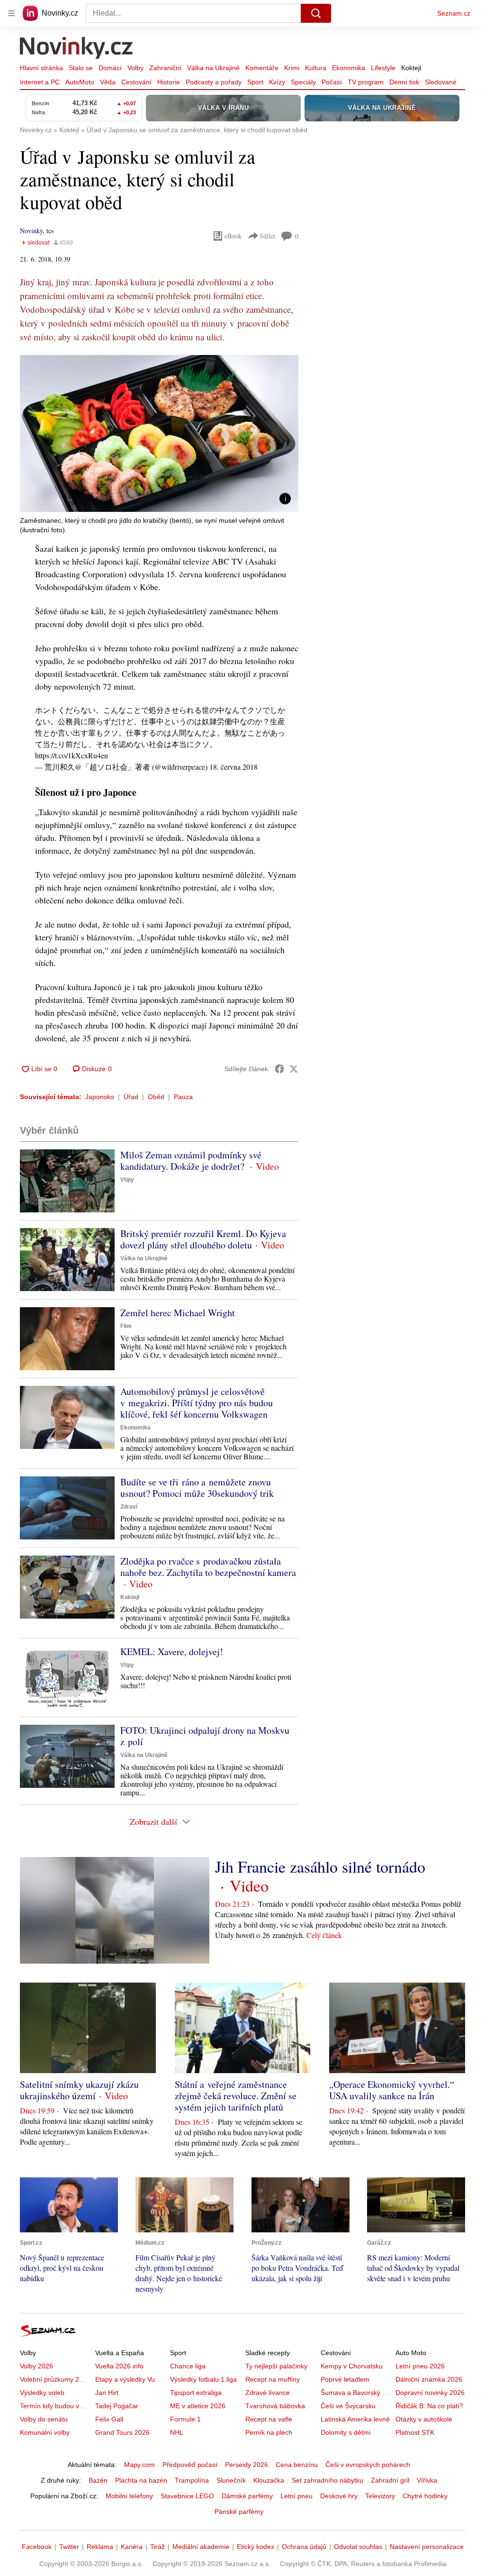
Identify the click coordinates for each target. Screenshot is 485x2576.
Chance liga (188, 2366)
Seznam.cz (454, 13)
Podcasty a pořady (214, 82)
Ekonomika (349, 68)
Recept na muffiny (273, 2379)
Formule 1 (185, 2419)
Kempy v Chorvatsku (352, 2366)
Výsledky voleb (42, 2393)
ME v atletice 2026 (198, 2406)
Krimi (292, 68)
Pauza (183, 1097)
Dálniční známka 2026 (429, 2379)
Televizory (380, 2496)
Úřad (131, 1097)
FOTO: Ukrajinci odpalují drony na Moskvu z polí (205, 1736)
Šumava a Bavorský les (356, 2393)
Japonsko (100, 1097)
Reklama (100, 2547)
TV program (366, 82)
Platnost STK (415, 2432)
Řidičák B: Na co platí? (429, 2406)
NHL (177, 2432)
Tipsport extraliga (196, 2393)
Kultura (316, 68)
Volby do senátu (44, 2419)
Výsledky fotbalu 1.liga (203, 2379)
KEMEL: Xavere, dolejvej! (172, 1652)
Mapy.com (139, 2465)
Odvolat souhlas (358, 2547)
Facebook (37, 2547)
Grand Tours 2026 (122, 2432)
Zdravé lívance (268, 2393)
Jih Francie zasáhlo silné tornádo (320, 1866)
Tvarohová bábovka (275, 2406)
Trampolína (192, 2480)
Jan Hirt (107, 2393)
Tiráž (157, 2547)
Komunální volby (45, 2432)
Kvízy (277, 82)
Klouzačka (269, 2480)
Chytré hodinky (425, 2496)
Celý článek (324, 1935)
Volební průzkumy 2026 (55, 2379)
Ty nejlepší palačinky (276, 2366)
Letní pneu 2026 (420, 2366)
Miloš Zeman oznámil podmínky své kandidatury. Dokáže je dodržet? (191, 1161)
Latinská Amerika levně (355, 2419)
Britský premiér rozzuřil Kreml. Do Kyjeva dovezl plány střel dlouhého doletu (203, 1239)
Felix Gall (109, 2419)
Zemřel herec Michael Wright (178, 1313)
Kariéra (132, 2547)
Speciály (303, 82)
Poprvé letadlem (345, 2379)
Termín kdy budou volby (56, 2406)
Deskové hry (339, 2496)
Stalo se (81, 68)
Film (126, 1326)
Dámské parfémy (247, 2496)
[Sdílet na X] (294, 1069)
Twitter (69, 2547)
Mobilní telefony (129, 2496)
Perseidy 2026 (247, 2465)
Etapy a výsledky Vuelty (130, 2379)
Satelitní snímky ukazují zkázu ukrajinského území (79, 2090)
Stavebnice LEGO (187, 2496)
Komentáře (262, 68)
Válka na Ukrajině (213, 68)
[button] (159, 433)
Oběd (156, 1097)
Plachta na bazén (141, 2480)
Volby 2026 (36, 2366)
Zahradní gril (390, 2480)
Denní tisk (404, 82)
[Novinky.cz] (77, 49)
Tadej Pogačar (117, 2406)
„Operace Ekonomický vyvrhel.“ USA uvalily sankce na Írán (392, 2090)
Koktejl (411, 68)
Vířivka (427, 2480)
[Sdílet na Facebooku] (279, 1069)
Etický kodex (256, 2547)
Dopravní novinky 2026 (430, 2393)
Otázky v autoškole (424, 2419)
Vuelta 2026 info (119, 2366)
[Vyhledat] (316, 13)
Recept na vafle (269, 2419)
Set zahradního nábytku (328, 2480)
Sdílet (267, 236)
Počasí (332, 82)
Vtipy (127, 1180)
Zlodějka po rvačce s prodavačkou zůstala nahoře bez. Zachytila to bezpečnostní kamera (208, 1567)
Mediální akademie (201, 2547)
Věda (108, 82)
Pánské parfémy (239, 2512)
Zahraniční (165, 68)
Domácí (110, 68)
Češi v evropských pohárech (368, 2465)
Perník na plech (269, 2432)
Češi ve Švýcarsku (348, 2406)
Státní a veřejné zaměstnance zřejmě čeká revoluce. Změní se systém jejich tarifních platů (236, 2096)
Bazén (98, 2480)
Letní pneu (296, 2496)
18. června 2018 (234, 767)
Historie (169, 82)
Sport (255, 82)
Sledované (441, 82)
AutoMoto (80, 82)
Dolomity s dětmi (346, 2432)
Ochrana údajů (304, 2547)
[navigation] (11, 13)
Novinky (31, 231)
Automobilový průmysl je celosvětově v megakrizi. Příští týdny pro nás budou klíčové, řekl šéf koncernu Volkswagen (197, 1403)
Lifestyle (383, 68)
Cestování (136, 82)
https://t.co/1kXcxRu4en (72, 755)
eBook (233, 236)
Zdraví (129, 1507)
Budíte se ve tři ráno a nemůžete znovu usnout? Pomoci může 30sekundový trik (197, 1488)
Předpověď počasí (190, 2465)
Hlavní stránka (41, 68)
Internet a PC (40, 82)
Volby (135, 68)
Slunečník (231, 2480)
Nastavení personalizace (427, 2547)
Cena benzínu (297, 2465)
